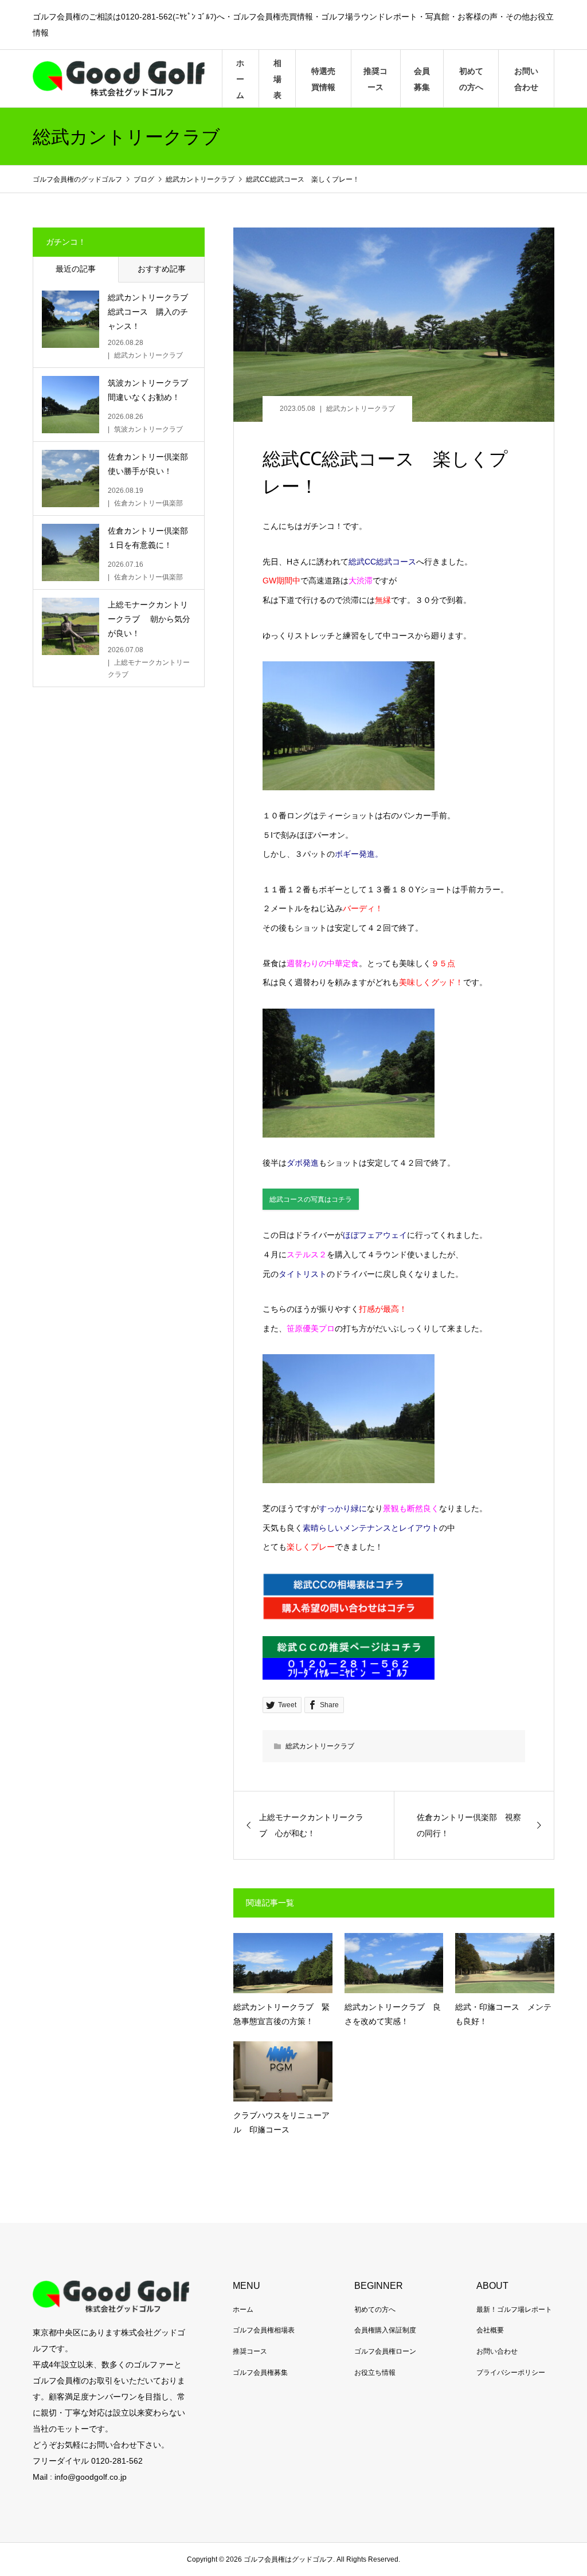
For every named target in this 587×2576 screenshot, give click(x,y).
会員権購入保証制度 (385, 2330)
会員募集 (422, 79)
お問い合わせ (526, 79)
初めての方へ (471, 79)
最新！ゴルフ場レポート (514, 2310)
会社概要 (490, 2330)
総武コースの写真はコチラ (311, 1199)
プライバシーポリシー (511, 2373)
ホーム (240, 79)
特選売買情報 (323, 79)
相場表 (277, 79)
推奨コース (375, 79)
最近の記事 (76, 269)
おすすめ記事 (162, 269)
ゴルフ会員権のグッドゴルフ (78, 179)
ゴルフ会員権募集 (260, 2373)
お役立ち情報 (375, 2373)
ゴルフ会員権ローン (385, 2351)
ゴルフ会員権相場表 (264, 2330)
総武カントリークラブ (361, 409)
